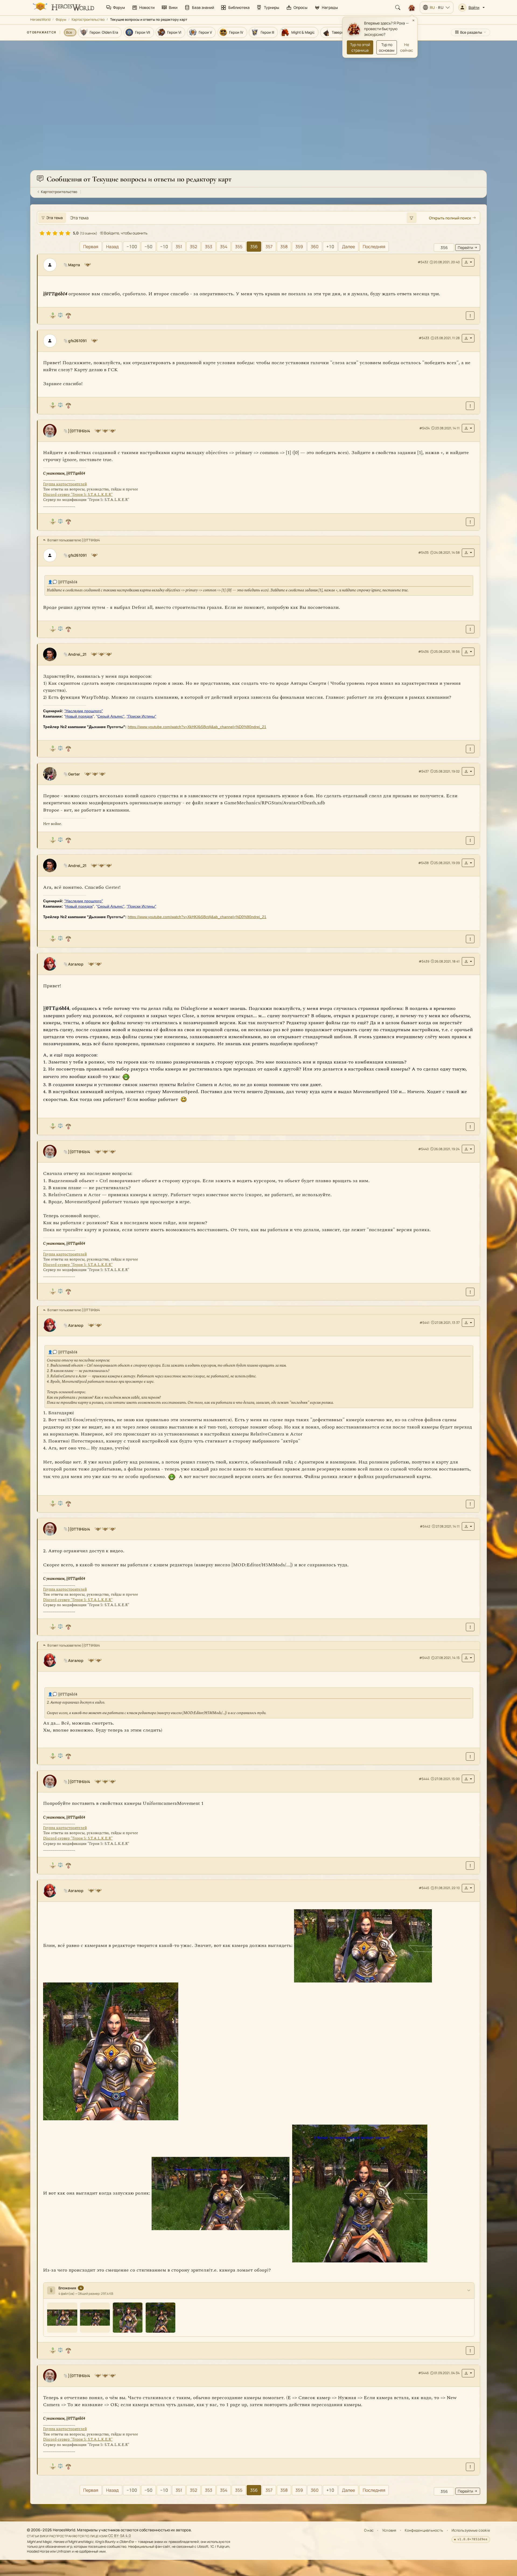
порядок (79, 716)
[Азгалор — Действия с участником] (468, 961)
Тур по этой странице (360, 47)
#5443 (425, 1658)
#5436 (423, 652)
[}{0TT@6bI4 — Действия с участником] (468, 428)
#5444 (424, 1779)
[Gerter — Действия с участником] (468, 771)
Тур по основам (387, 47)
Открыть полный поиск (450, 218)
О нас (369, 2530)
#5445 (424, 1888)
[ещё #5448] (470, 2467)
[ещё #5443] (470, 1504)
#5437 (424, 771)
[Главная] (63, 8)
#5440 (423, 1149)
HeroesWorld (40, 20)
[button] (471, 8)
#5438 (423, 863)
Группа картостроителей (65, 484)
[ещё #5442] (470, 1292)
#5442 (425, 1526)
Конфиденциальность (424, 2530)
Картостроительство (88, 20)
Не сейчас (407, 47)
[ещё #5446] (470, 1866)
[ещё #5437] (470, 629)
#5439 (424, 961)
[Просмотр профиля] (52, 265)
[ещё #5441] (470, 1127)
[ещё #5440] (470, 939)
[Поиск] (398, 8)
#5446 (423, 2373)
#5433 (424, 338)
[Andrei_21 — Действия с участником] (468, 652)
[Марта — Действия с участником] (468, 262)
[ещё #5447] (470, 2351)
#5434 (425, 428)
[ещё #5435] (470, 406)
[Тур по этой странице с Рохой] (412, 8)
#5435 (423, 552)
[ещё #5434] (470, 316)
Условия (389, 2530)
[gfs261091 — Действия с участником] (468, 338)
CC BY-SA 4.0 (120, 2536)
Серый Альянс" (111, 716)
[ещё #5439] (470, 840)
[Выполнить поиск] (411, 218)
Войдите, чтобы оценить (125, 233)
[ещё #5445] (470, 1756)
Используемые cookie (471, 2530)
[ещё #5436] (470, 522)
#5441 (425, 1323)
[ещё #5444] (470, 1627)
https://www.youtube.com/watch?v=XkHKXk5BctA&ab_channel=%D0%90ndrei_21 (197, 727)
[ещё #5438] (470, 749)
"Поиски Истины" (141, 716)
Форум (61, 20)
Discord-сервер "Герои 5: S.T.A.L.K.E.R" (78, 495)
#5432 (423, 262)
